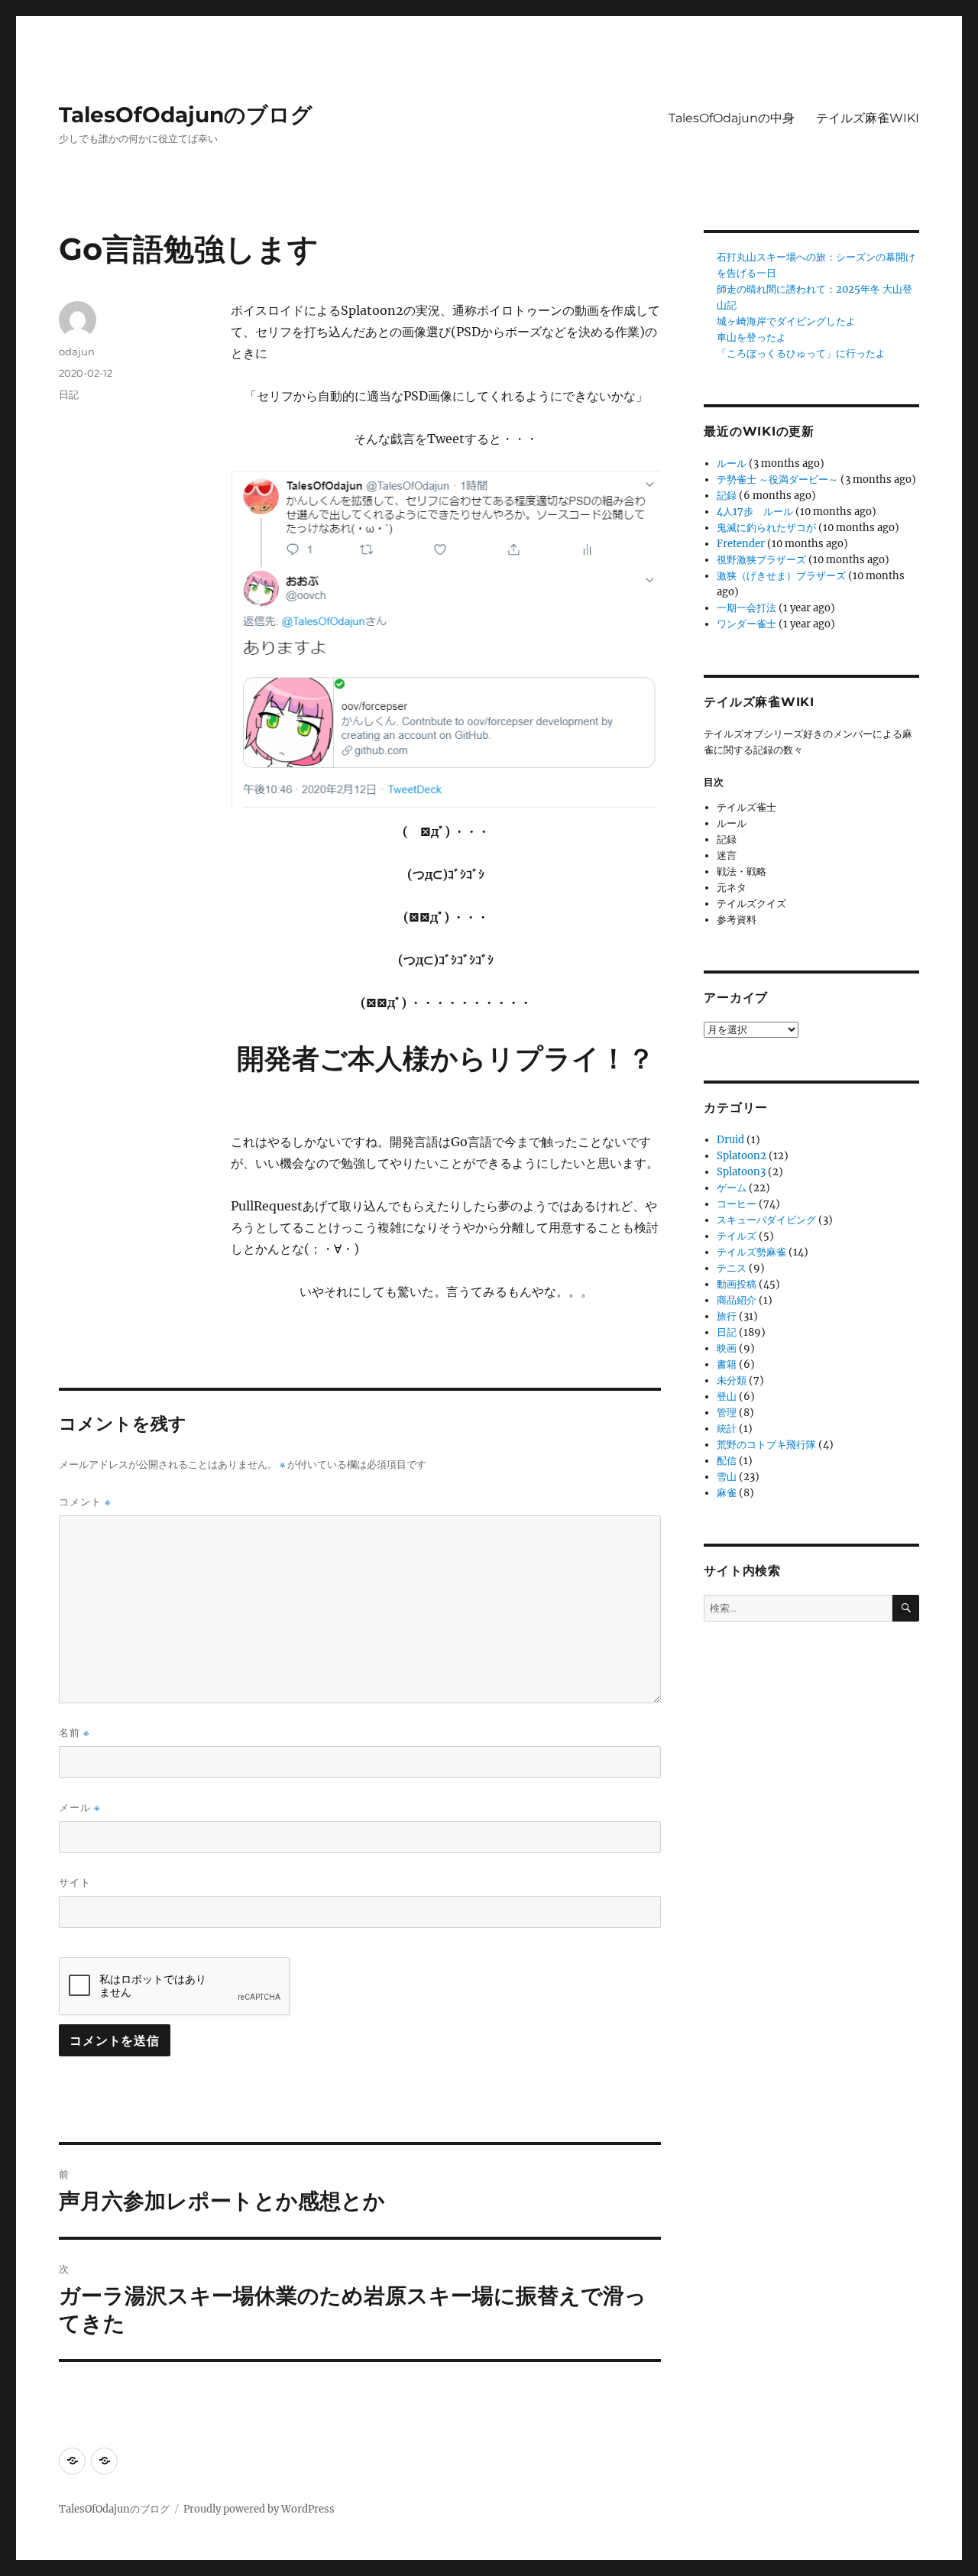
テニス (732, 1268)
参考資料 (737, 920)
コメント (85, 1502)
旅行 (727, 1316)
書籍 (727, 1364)
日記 (69, 394)
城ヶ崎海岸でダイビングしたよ (786, 321)
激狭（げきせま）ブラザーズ (781, 576)
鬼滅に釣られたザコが (766, 528)
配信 (727, 1461)
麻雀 (727, 1493)
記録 (727, 496)
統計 (727, 1429)
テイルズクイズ (751, 904)
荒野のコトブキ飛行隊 (766, 1445)
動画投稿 (737, 1284)
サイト (75, 1882)
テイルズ (737, 1236)
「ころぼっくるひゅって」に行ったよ (801, 353)
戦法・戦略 (742, 872)
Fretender (741, 544)
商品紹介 (737, 1300)
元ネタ (732, 888)
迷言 (727, 855)
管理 (727, 1413)
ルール (732, 463)
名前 (74, 1733)
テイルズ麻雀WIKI (868, 118)
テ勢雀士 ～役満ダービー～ (777, 480)
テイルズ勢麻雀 (751, 1252)
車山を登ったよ (751, 337)
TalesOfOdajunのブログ (186, 115)
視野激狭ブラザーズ (761, 560)
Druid (730, 1140)
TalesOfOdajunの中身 (732, 118)
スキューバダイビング (766, 1220)
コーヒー (737, 1204)
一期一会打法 (746, 608)
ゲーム (732, 1188)
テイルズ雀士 (746, 807)
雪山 (727, 1477)
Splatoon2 (742, 1156)
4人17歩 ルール (755, 512)
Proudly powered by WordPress (259, 2509)
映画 (727, 1348)
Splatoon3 (741, 1172)
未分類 (732, 1380)
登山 (727, 1397)
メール (79, 1808)
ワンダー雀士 (746, 624)
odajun (77, 352)
